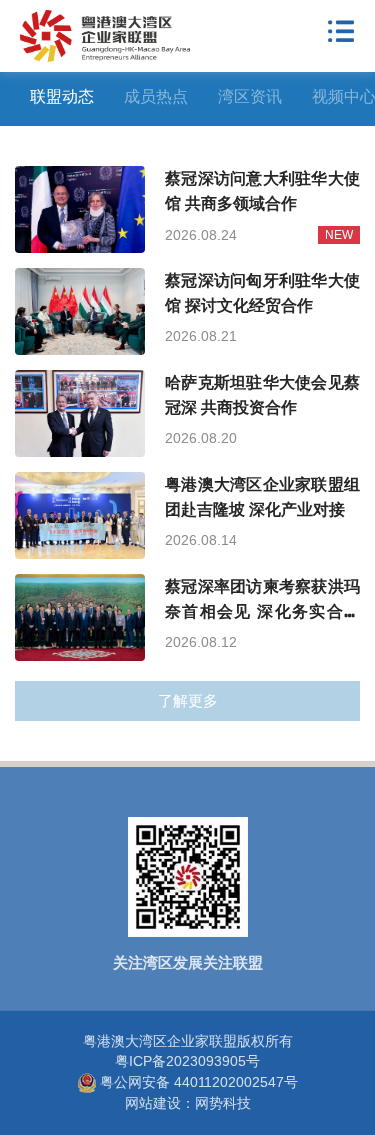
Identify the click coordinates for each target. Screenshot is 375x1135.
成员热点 (156, 96)
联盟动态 (62, 96)
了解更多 (188, 700)
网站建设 (153, 1103)
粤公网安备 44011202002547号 (199, 1082)
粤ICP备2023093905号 (187, 1061)
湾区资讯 (250, 96)
